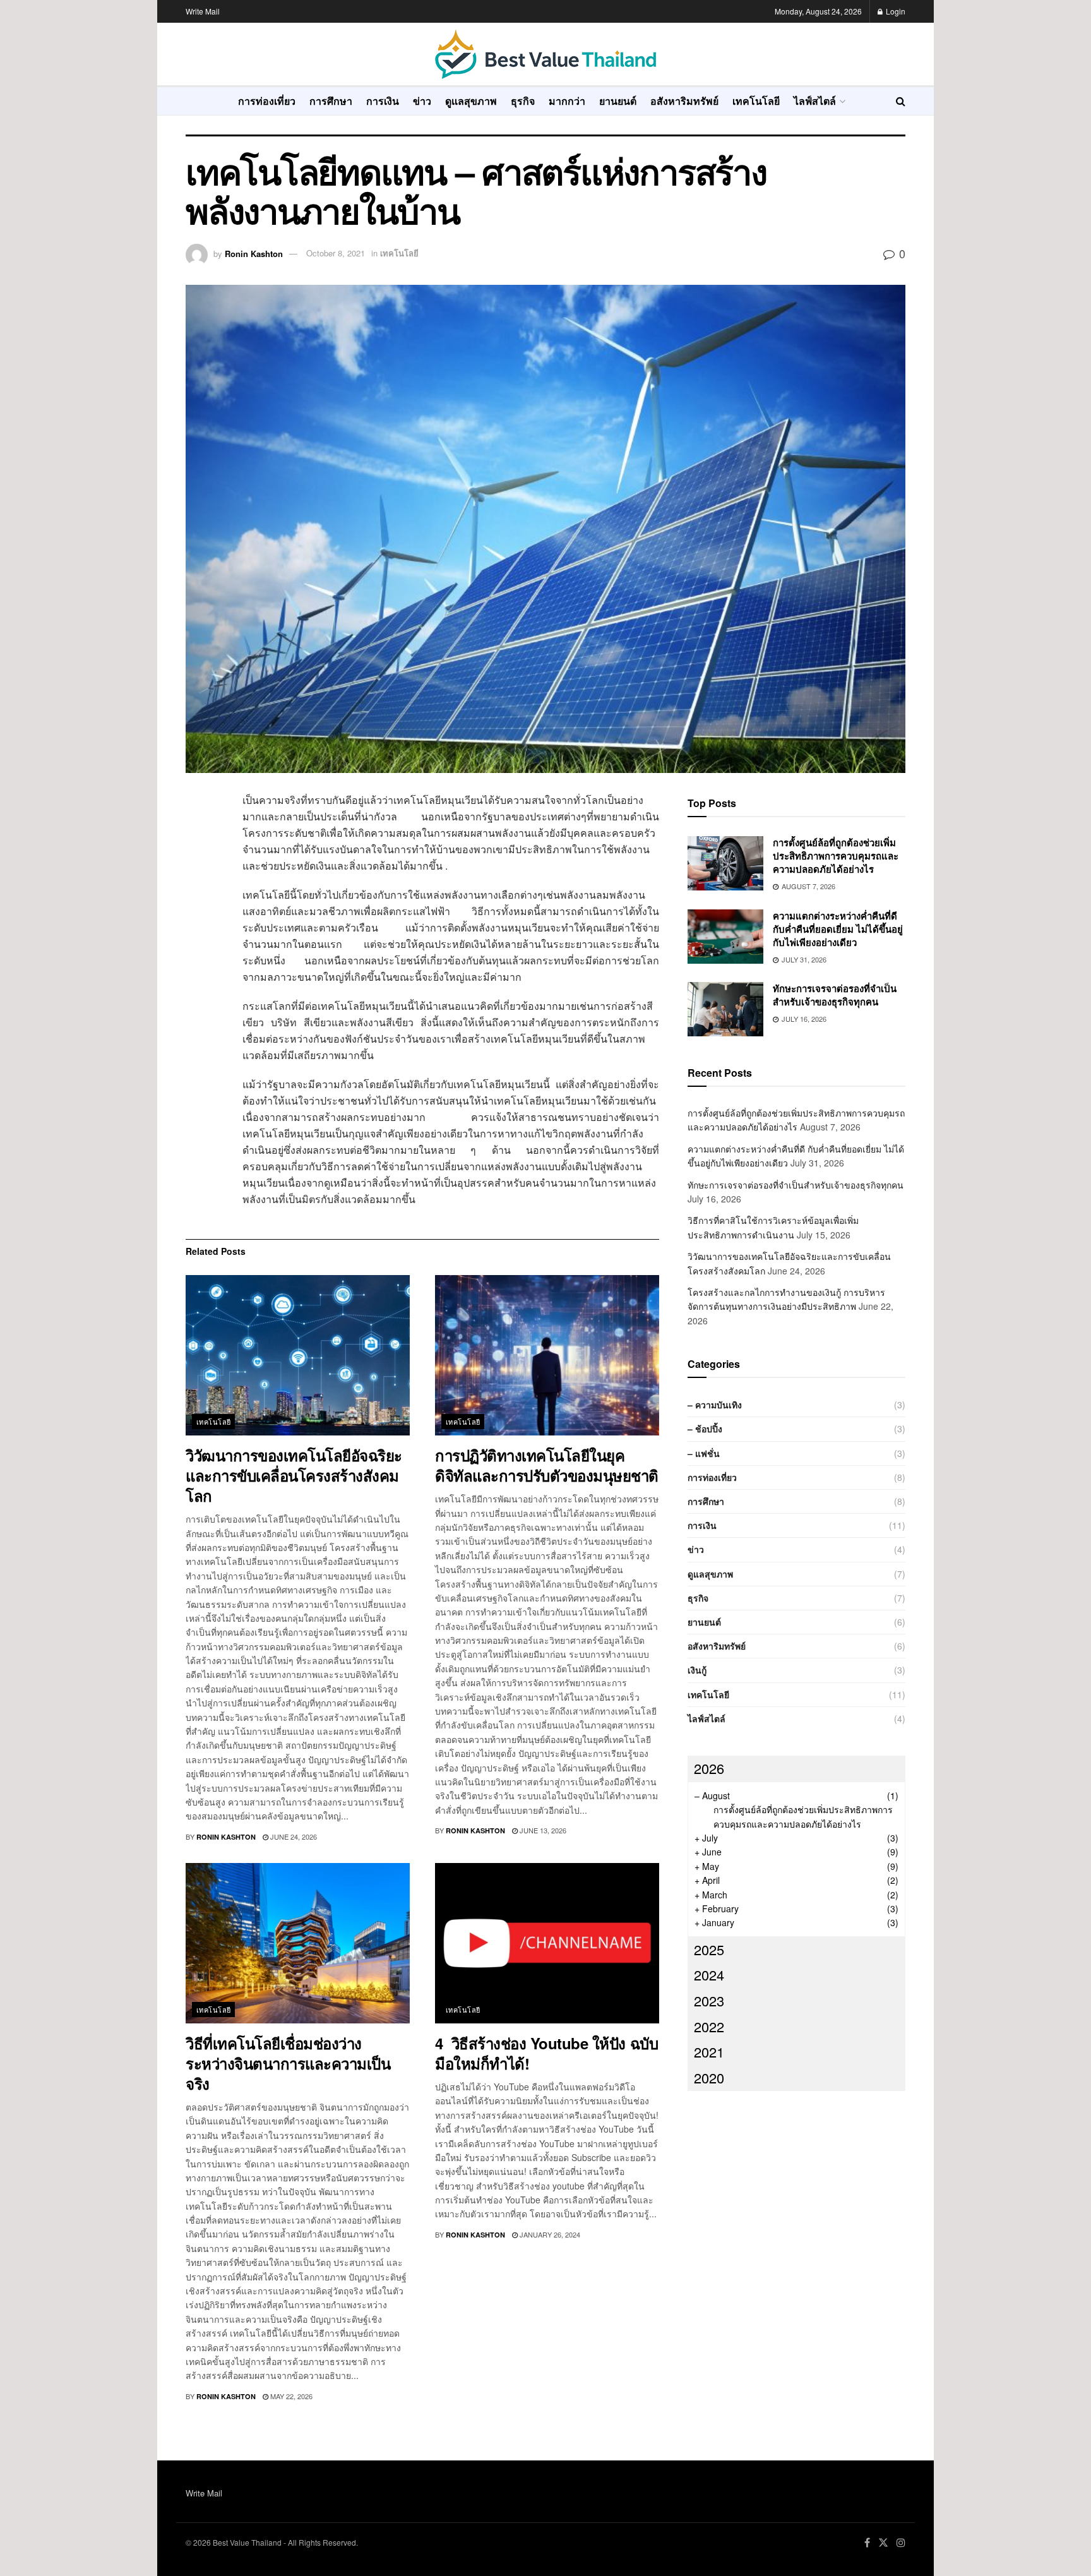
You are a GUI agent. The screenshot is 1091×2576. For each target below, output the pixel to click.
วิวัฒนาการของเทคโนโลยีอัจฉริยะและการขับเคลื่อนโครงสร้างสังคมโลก (294, 1475)
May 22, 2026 (290, 2396)
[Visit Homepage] (545, 54)
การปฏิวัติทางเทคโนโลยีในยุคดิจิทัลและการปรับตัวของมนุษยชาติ (547, 1465)
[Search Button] (901, 101)
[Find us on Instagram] (901, 2543)
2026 (709, 1768)
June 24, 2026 (293, 1836)
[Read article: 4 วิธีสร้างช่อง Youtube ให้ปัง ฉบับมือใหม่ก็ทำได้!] (547, 1943)
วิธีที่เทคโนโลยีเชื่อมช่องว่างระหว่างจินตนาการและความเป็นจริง (288, 2063)
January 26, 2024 (549, 2234)
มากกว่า (567, 100)
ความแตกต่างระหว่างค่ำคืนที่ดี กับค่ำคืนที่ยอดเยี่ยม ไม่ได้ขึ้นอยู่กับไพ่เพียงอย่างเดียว (838, 929)
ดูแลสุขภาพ (471, 100)
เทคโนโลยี (756, 100)
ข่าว (422, 100)
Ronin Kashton (254, 253)
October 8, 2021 (336, 253)
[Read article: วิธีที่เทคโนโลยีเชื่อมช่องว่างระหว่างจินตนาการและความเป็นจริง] (298, 1943)
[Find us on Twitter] (883, 2543)
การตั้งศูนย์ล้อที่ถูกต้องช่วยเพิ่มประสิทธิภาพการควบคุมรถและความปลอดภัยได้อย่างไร (836, 856)
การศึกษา (331, 100)
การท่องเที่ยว (267, 100)
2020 (709, 2077)
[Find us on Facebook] (867, 2543)
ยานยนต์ (618, 100)
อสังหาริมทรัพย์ (684, 100)
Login (895, 11)
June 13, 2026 (542, 1830)
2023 (709, 2000)
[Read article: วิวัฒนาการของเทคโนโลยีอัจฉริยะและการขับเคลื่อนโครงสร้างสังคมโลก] (298, 1355)
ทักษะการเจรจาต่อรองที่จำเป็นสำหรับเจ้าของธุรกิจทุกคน (835, 995)
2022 (709, 2026)
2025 (709, 1949)
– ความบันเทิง (715, 1405)
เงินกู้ (697, 1670)
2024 (709, 1974)
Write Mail (203, 11)
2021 (709, 2052)
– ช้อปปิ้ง (705, 1429)
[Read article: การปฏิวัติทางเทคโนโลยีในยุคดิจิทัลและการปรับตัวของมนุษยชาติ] (547, 1355)
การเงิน (383, 100)
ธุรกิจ (523, 100)
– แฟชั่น (704, 1453)
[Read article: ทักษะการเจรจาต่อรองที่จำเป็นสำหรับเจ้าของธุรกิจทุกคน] (725, 1009)
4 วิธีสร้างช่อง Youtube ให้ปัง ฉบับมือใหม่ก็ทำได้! (546, 2053)
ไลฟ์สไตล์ (815, 100)
